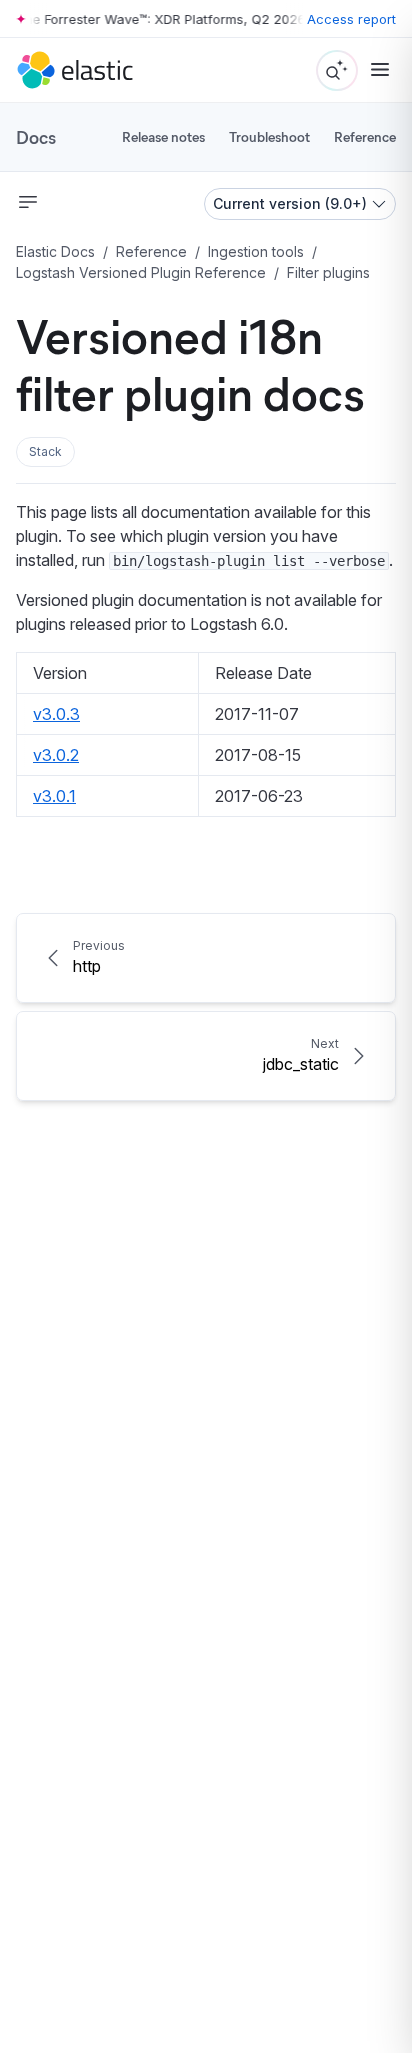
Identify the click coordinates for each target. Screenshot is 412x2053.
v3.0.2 (56, 755)
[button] (45, 452)
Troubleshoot (269, 136)
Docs (36, 137)
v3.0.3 (56, 714)
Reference (365, 136)
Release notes (163, 136)
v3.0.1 (54, 796)
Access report (351, 19)
